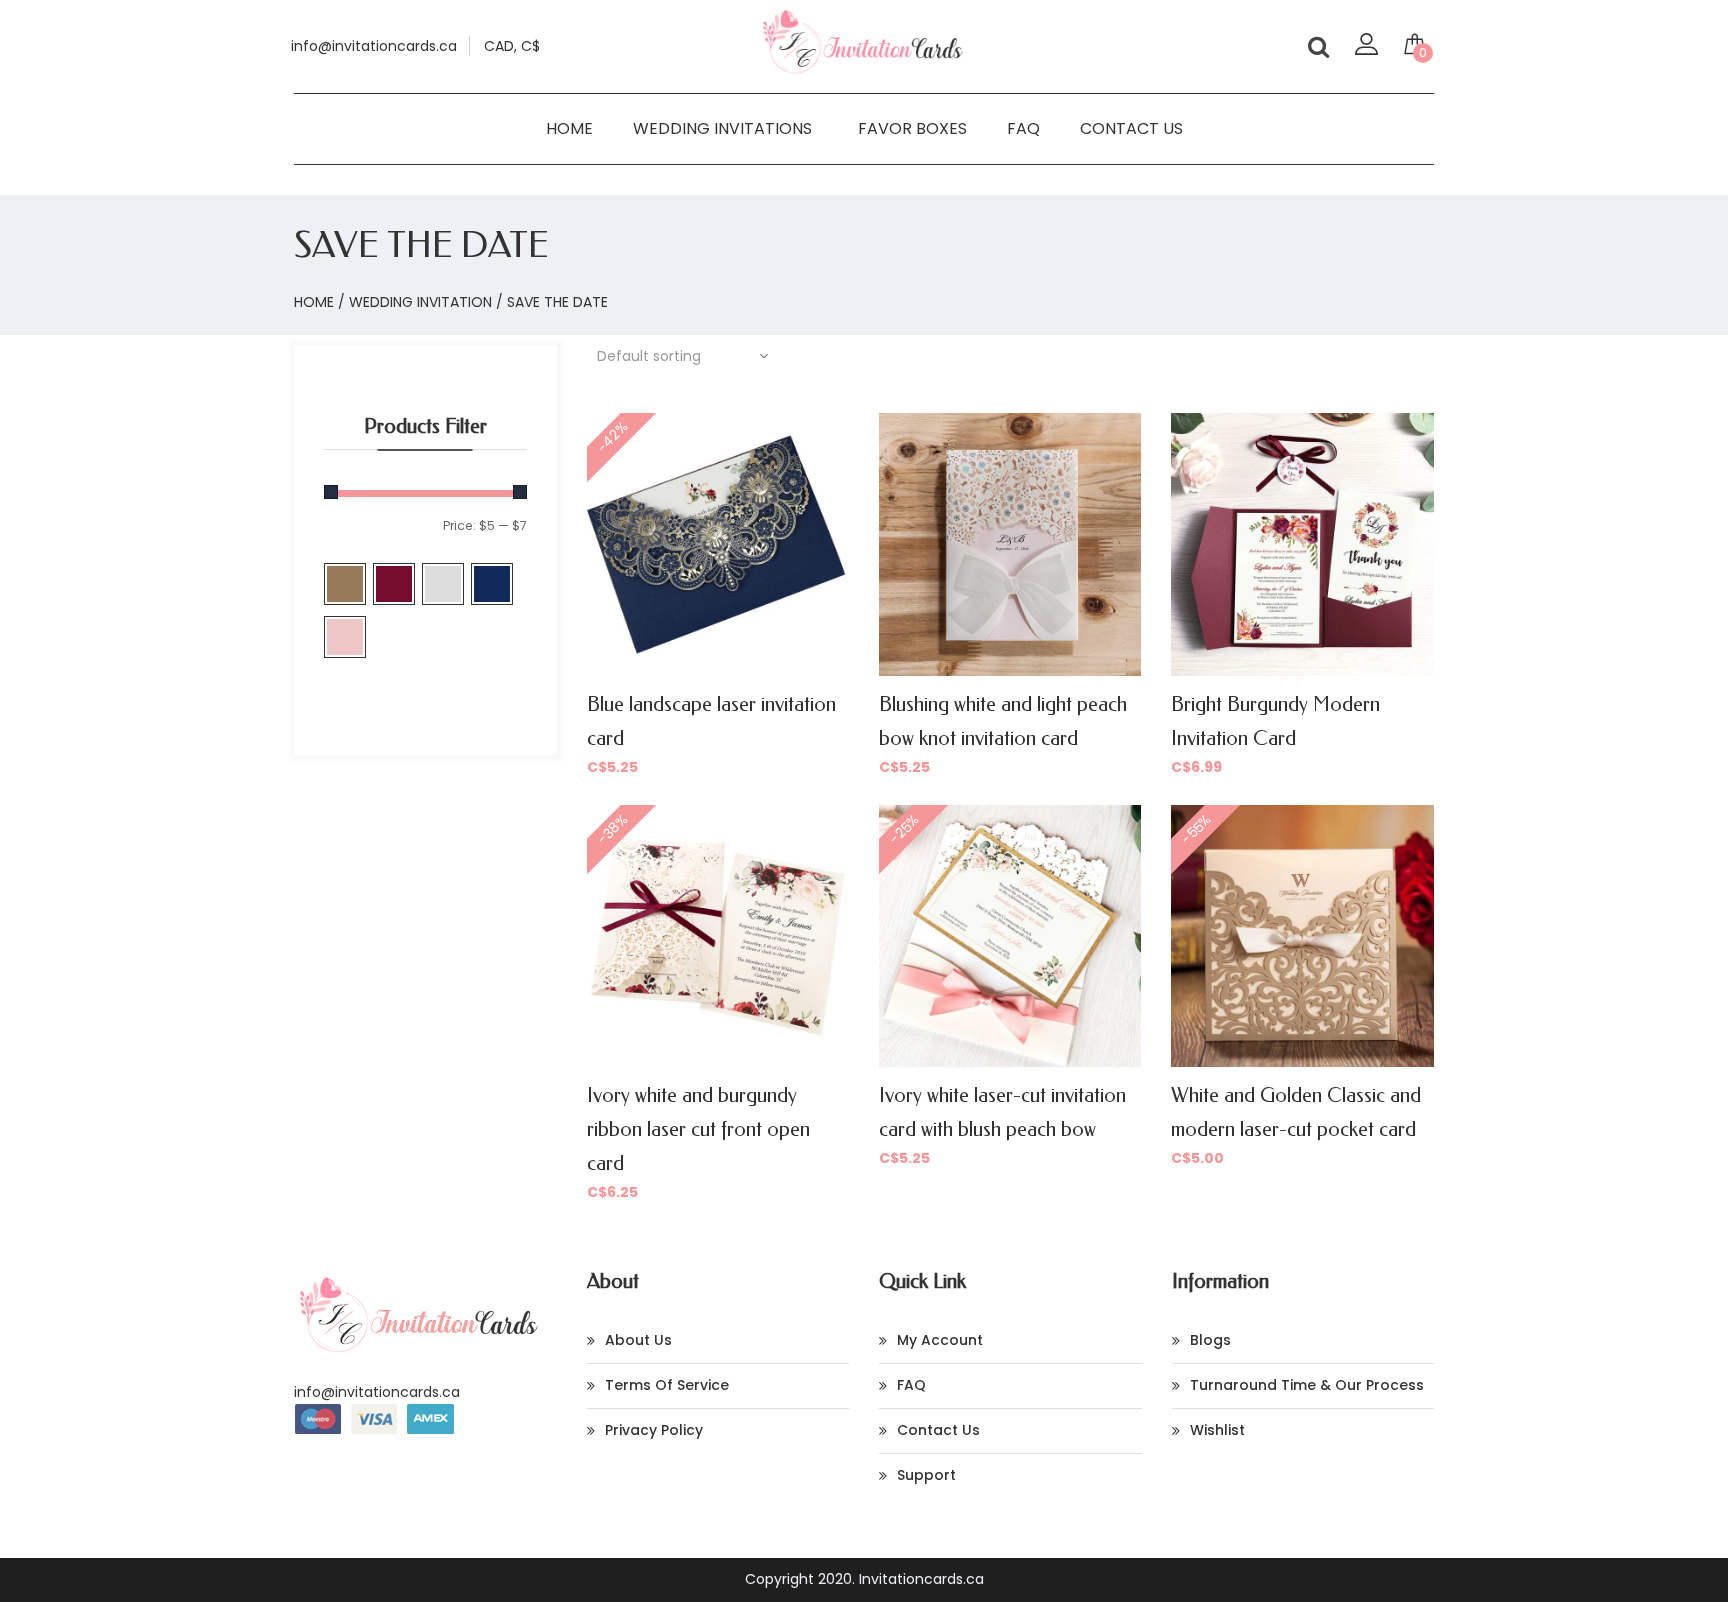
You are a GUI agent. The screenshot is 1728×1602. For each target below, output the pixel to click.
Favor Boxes (912, 128)
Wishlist (1217, 1430)
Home (569, 128)
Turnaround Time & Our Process (1307, 1385)
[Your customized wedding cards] (863, 71)
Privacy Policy (654, 1430)
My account (940, 1340)
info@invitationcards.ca (377, 1392)
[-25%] (1010, 935)
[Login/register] (1366, 49)
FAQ (1023, 128)
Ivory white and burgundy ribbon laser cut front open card (698, 1129)
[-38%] (718, 935)
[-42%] (718, 543)
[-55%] (1302, 934)
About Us (638, 1340)
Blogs (1210, 1340)
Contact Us (1131, 128)
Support (926, 1475)
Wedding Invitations (722, 128)
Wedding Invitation (420, 302)
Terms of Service (667, 1385)
